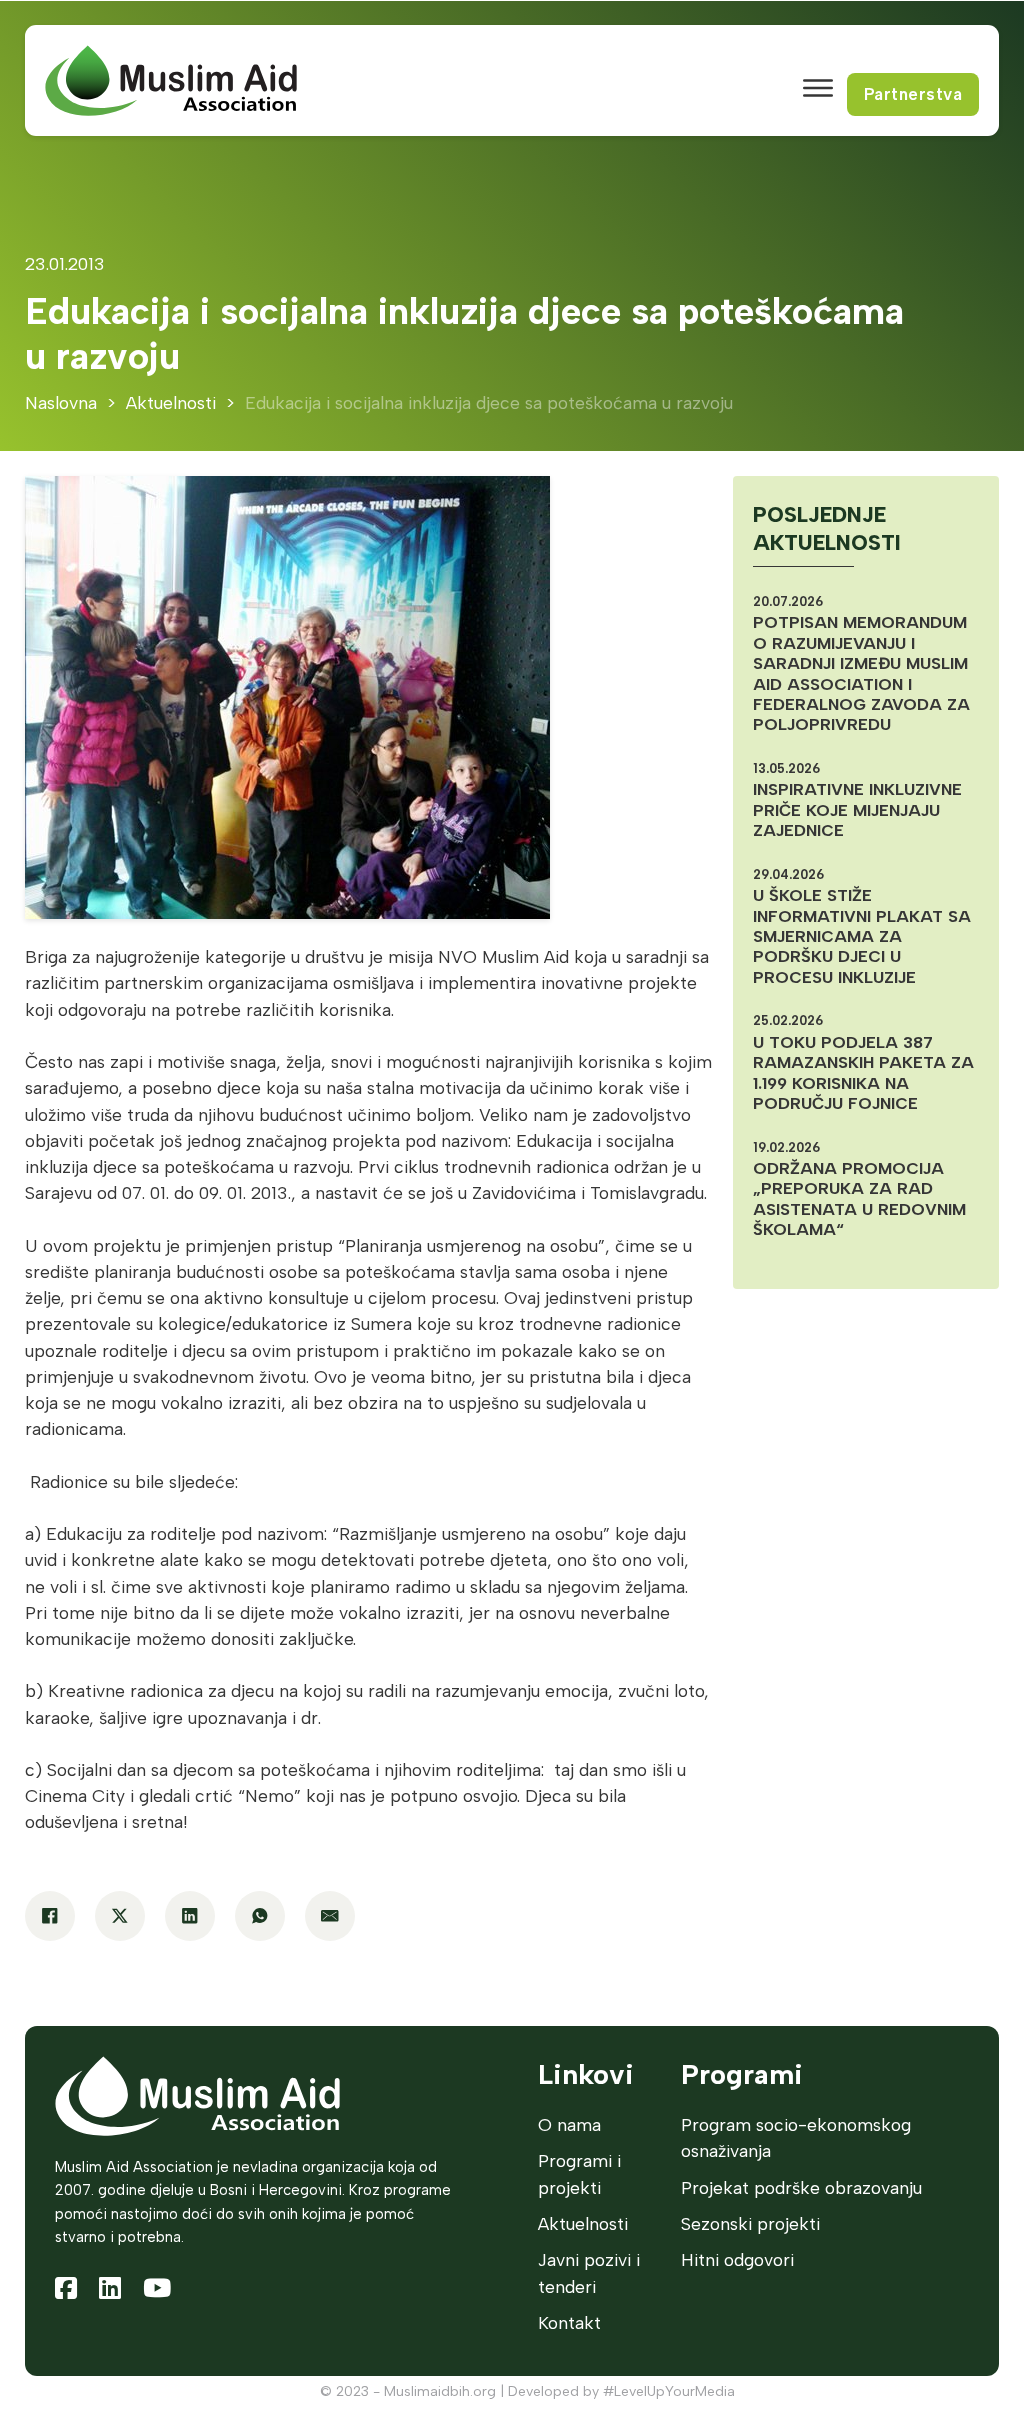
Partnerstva (913, 94)
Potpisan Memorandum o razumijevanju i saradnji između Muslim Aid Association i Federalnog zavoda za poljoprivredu (861, 673)
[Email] (330, 1916)
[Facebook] (50, 1916)
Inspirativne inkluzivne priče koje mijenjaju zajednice (857, 809)
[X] (120, 1916)
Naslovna (61, 402)
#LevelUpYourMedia (669, 2391)
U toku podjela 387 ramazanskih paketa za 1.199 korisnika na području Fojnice (863, 1072)
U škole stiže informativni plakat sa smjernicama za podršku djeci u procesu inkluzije (862, 936)
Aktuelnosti (171, 402)
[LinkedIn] (190, 1916)
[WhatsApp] (260, 1916)
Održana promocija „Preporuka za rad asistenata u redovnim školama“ (859, 1198)
